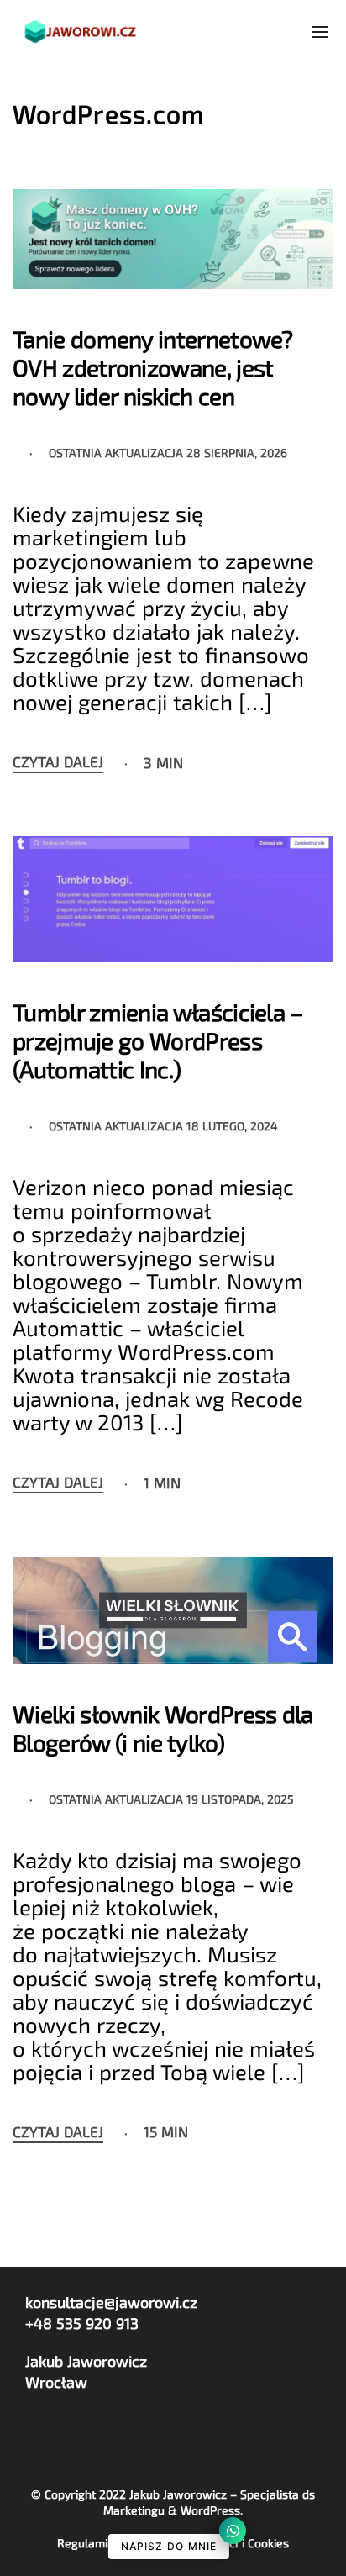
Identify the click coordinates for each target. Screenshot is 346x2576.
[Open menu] (320, 32)
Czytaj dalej (58, 762)
